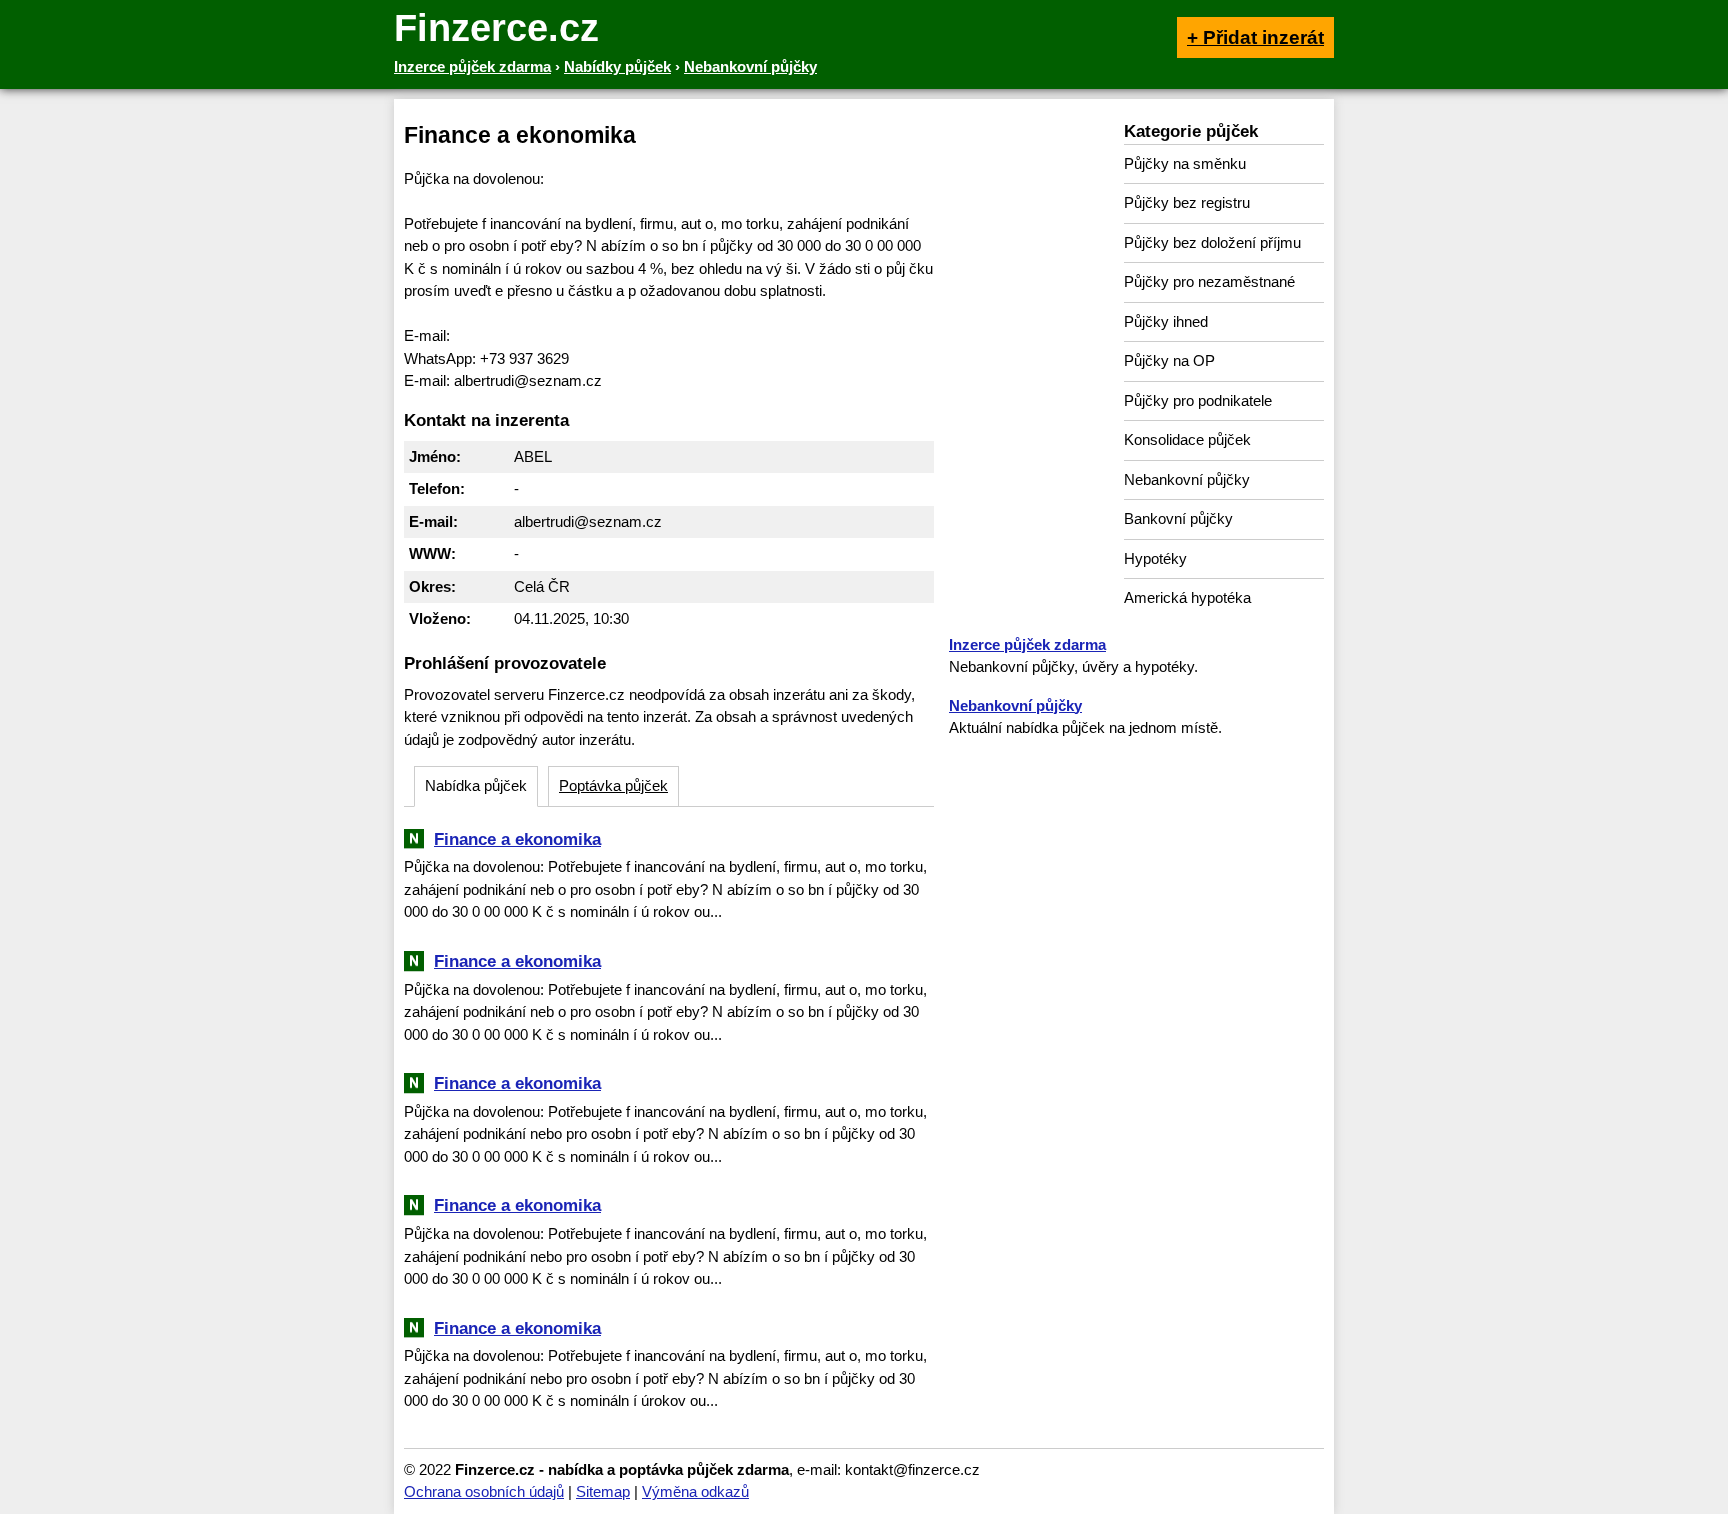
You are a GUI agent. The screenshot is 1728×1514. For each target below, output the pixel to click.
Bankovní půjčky (1178, 518)
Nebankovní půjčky (1187, 479)
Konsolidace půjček (1187, 439)
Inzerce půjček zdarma (1027, 644)
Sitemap (603, 1491)
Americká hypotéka (1187, 597)
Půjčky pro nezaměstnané (1209, 281)
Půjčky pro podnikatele (1198, 400)
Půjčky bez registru (1187, 202)
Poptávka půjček (613, 785)
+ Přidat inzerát (1255, 37)
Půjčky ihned (1166, 321)
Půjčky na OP (1169, 360)
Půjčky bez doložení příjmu (1212, 242)
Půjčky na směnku (1185, 163)
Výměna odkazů (695, 1491)
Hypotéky (1155, 558)
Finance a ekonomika (517, 839)
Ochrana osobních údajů (484, 1491)
